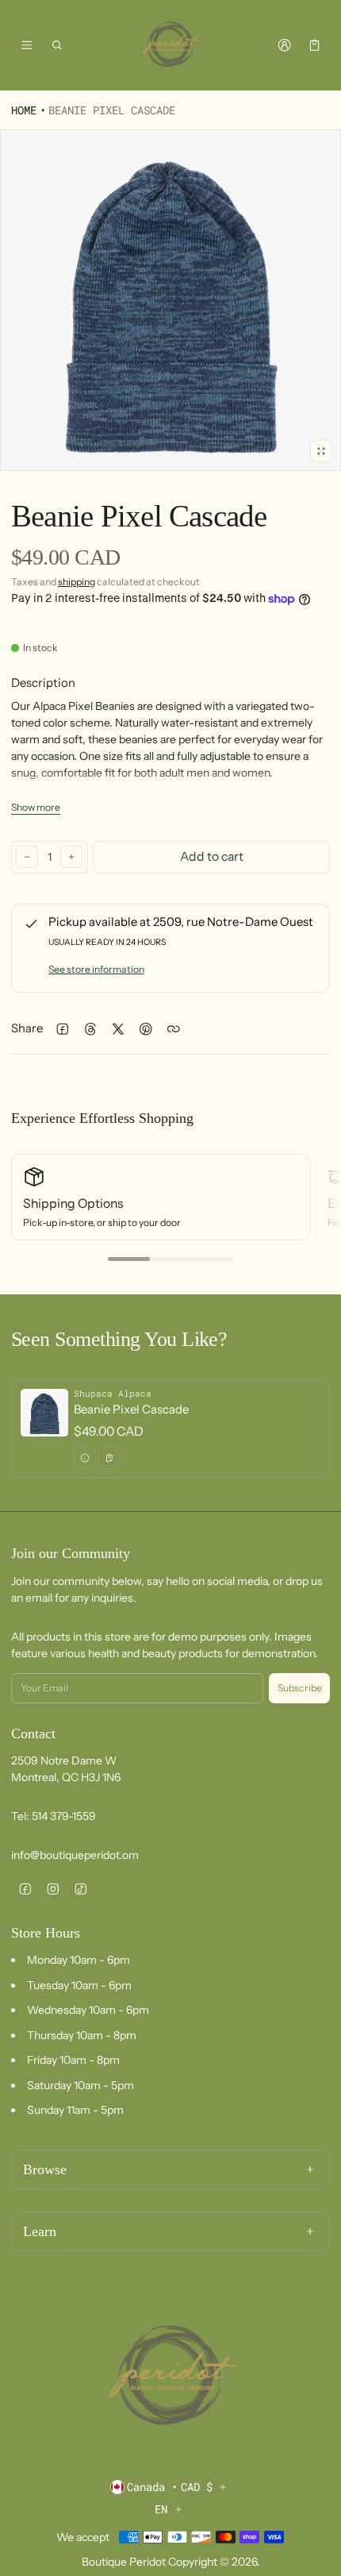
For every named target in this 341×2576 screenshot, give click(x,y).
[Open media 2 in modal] (170, 300)
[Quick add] (109, 1458)
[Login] (284, 45)
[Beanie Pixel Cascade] (170, 1429)
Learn (40, 2231)
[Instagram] (53, 1889)
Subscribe (300, 1688)
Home (24, 110)
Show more (36, 807)
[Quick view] (85, 1458)
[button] (57, 45)
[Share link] (173, 1029)
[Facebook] (25, 1889)
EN (161, 2509)
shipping (77, 582)
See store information (96, 969)
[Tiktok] (80, 1889)
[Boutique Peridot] (170, 45)
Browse (45, 2169)
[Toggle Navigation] (27, 45)
